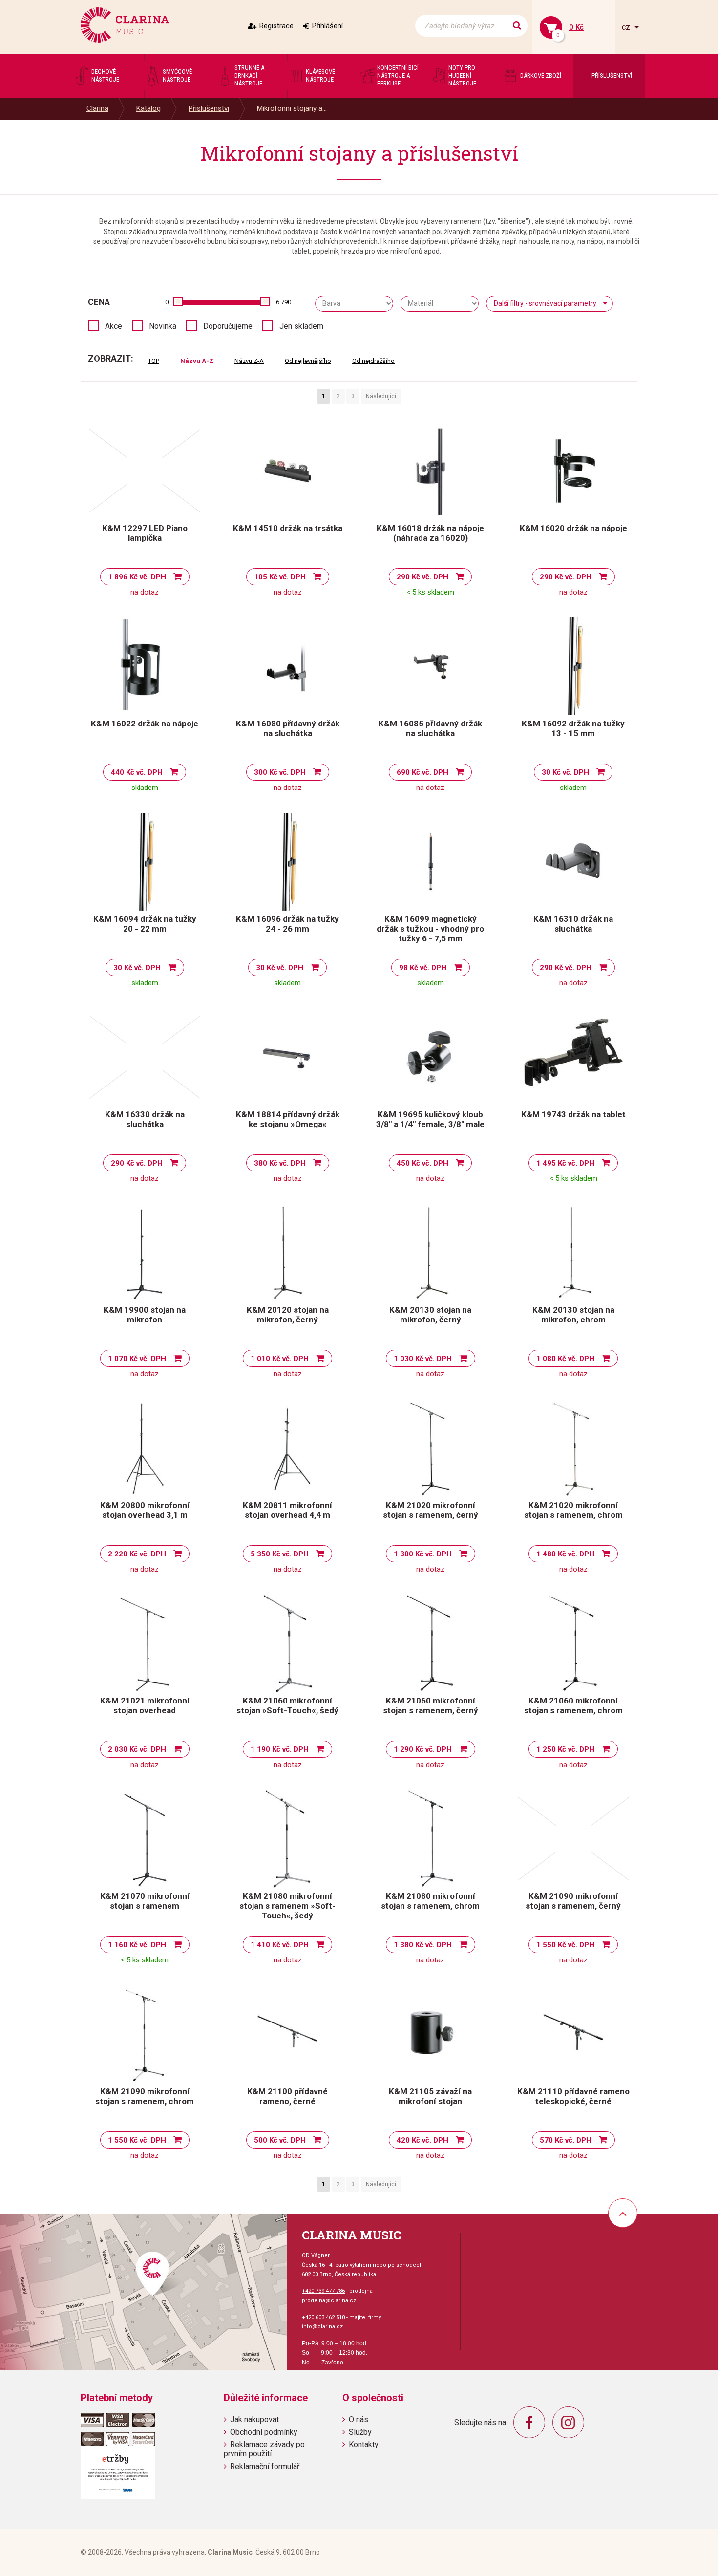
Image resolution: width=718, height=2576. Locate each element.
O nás (359, 2419)
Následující (381, 396)
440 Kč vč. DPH (137, 772)
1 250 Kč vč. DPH (565, 1749)
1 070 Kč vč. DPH (137, 1359)
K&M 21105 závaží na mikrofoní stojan (430, 2096)
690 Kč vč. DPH (422, 772)
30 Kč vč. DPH (565, 772)
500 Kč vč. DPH (280, 2140)
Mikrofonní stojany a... (292, 108)
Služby (360, 2432)
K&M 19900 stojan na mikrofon (145, 1315)
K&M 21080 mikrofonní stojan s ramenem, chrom (430, 1901)
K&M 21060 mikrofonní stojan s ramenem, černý (431, 1705)
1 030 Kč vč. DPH (423, 1359)
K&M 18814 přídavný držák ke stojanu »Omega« (288, 1119)
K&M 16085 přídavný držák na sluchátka (430, 728)
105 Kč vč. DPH (280, 577)
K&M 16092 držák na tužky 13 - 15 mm (573, 728)
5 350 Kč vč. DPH (280, 1554)
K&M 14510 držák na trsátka (288, 528)
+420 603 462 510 (323, 2317)
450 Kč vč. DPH (422, 1163)
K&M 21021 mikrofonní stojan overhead (145, 1705)
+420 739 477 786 (323, 2291)
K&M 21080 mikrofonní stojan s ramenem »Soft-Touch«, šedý (287, 1906)
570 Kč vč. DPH (566, 2140)
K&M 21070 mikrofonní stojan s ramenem (145, 1901)
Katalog (148, 108)
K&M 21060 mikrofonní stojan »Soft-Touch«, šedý (287, 1705)
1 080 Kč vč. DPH (565, 1359)
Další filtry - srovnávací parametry (545, 303)
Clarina (97, 108)
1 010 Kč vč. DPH (280, 1359)
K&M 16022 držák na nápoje (145, 724)
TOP (154, 361)
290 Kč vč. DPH (422, 577)
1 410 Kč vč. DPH (280, 1945)
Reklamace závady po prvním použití (264, 2449)
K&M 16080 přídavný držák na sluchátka (288, 728)
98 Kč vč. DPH (423, 968)
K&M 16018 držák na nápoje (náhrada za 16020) (430, 533)
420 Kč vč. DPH (422, 2140)
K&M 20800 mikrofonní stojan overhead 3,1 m (145, 1510)
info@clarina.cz (322, 2327)
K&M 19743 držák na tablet (573, 1114)
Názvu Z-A (249, 361)
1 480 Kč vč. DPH (565, 1554)
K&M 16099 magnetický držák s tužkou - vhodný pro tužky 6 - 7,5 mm (430, 929)
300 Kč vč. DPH (280, 772)
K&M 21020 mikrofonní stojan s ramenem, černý (431, 1510)
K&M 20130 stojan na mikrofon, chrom (573, 1315)
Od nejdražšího (373, 361)
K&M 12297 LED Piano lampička (145, 533)
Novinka (163, 326)
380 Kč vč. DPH (280, 1163)
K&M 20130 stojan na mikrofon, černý (430, 1315)
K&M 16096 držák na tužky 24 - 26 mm (287, 924)
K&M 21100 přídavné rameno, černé (287, 2096)
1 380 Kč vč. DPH (423, 1945)
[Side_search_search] (517, 26)
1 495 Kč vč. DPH (565, 1163)
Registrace (276, 26)
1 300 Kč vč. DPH (423, 1554)
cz (627, 27)
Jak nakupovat (254, 2419)
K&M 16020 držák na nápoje (573, 528)
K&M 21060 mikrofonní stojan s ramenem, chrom (573, 1705)
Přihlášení (327, 26)
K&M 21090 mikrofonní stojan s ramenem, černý (573, 1901)
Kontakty (364, 2444)
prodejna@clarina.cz (329, 2301)
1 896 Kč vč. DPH (137, 577)
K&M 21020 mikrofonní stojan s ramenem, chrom (573, 1510)
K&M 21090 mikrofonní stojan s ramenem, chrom (145, 2096)
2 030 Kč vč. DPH (137, 1749)
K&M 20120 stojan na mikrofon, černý (288, 1315)
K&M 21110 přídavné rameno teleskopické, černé (573, 2096)
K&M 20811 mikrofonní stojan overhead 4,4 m (287, 1510)
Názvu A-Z (197, 361)
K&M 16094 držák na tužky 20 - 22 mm (145, 924)
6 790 (284, 302)
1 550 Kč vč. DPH (565, 1945)
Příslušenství (209, 108)
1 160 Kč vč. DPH (137, 1945)
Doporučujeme (228, 326)
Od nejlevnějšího (308, 361)
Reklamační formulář (265, 2466)
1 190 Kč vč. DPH (280, 1749)
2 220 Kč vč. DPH (137, 1554)
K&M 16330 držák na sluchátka (145, 1119)
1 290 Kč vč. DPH (423, 1749)
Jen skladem (301, 326)
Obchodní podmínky (264, 2432)
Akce (114, 326)
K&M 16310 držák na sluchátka (573, 924)
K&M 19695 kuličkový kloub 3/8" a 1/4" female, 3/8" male (430, 1119)
